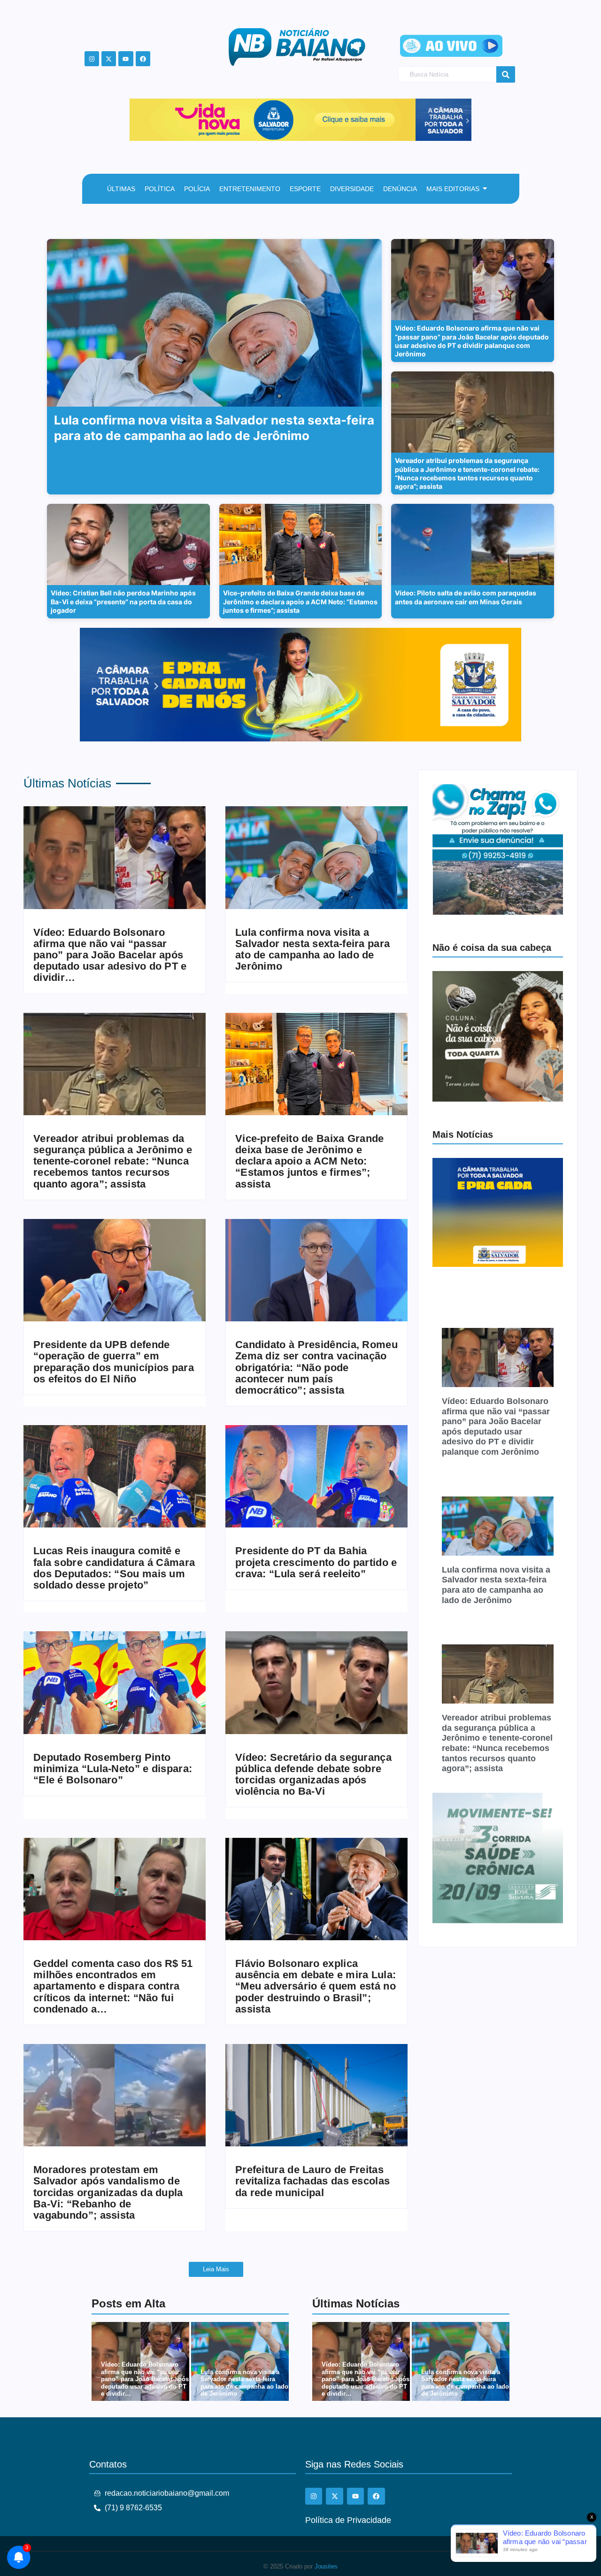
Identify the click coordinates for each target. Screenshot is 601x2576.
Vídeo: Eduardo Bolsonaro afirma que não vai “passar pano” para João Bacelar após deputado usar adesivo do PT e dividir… (110, 955)
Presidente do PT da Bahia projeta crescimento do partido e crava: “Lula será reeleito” (316, 1562)
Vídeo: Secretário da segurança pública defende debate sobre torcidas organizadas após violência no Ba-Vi (313, 1775)
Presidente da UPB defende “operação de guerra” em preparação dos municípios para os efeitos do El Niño (114, 1362)
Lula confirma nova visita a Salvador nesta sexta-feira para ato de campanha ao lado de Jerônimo (312, 950)
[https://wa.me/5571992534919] (498, 849)
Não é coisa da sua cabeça (492, 948)
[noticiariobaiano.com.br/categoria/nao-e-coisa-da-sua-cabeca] (498, 1036)
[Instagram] (92, 58)
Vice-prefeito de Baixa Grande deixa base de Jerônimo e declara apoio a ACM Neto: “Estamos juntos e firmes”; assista (310, 1161)
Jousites (326, 2566)
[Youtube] (126, 58)
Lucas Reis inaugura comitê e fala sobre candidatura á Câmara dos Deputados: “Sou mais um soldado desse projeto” (114, 1568)
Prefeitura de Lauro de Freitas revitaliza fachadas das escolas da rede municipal (312, 2181)
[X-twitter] (109, 58)
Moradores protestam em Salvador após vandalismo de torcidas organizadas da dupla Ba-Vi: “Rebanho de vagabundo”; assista (108, 2193)
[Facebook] (143, 58)
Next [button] (460, 117)
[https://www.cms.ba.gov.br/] (317, 120)
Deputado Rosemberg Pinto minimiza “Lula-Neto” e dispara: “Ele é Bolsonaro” (113, 1769)
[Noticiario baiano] (297, 47)
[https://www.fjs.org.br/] (498, 1858)
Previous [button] (141, 117)
